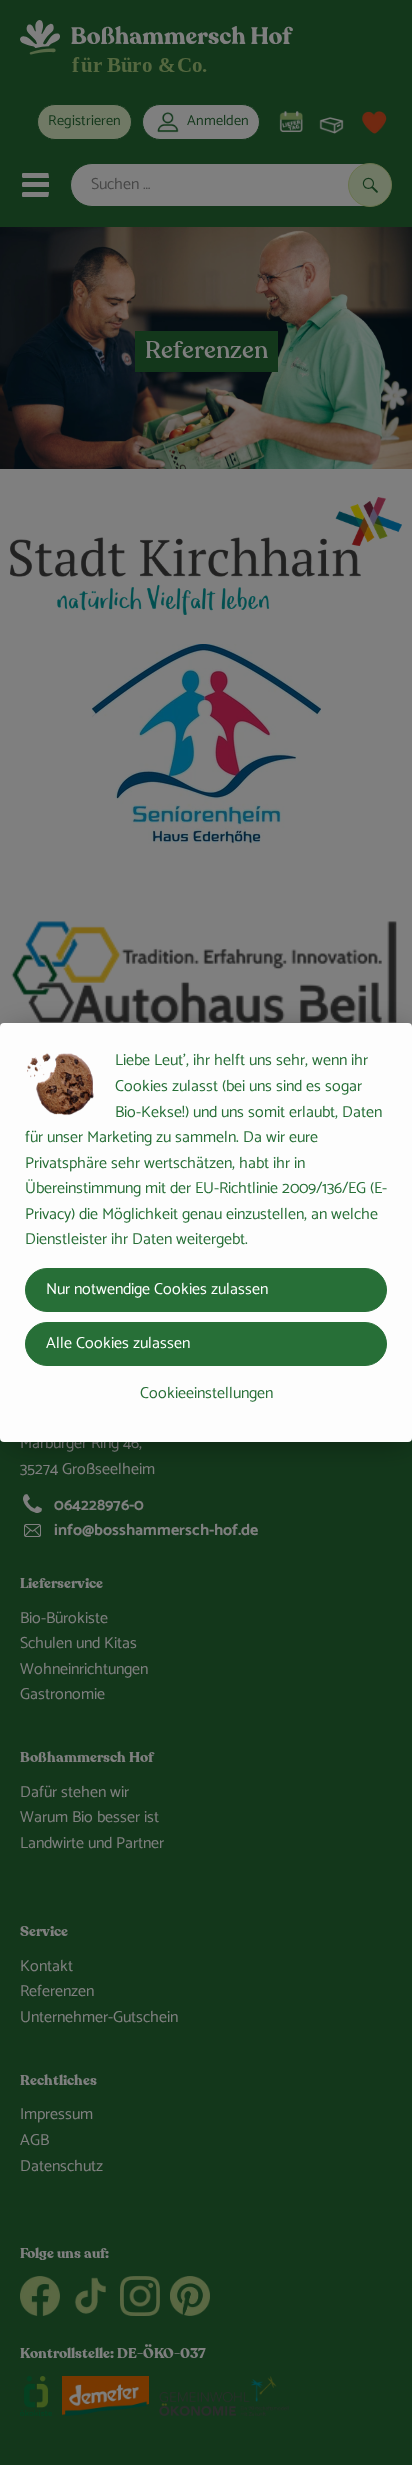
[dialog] (206, 1232)
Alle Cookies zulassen (118, 1343)
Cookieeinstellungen (206, 1393)
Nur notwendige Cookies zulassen (157, 1289)
